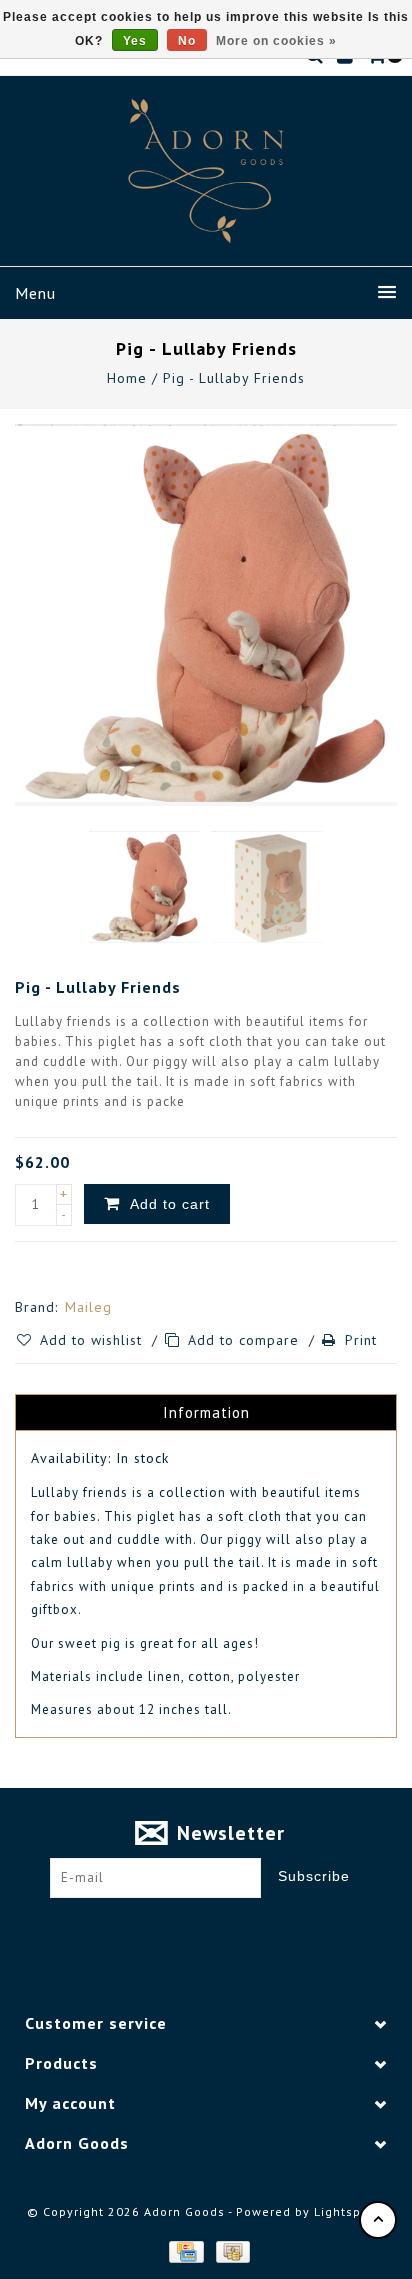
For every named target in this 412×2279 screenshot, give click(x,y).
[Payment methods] (185, 2251)
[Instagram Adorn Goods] (225, 1929)
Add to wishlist (93, 1340)
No (187, 41)
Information (206, 1412)
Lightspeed (349, 2211)
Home (127, 378)
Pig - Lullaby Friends (234, 378)
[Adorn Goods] (206, 171)
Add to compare (246, 1340)
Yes (135, 41)
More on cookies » (276, 41)
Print (361, 1340)
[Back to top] (378, 2220)
